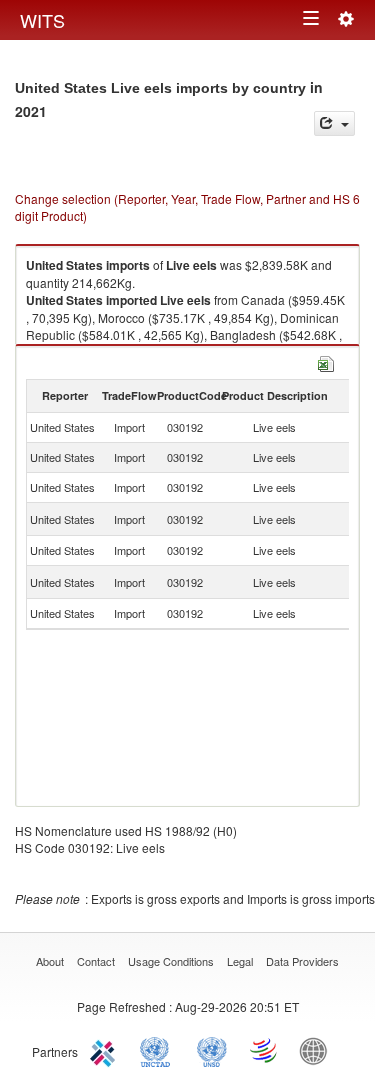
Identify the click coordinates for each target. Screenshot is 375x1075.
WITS (42, 20)
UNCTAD (159, 1050)
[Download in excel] (326, 361)
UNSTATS (212, 1050)
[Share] (334, 123)
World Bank (318, 1050)
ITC (106, 1050)
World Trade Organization (265, 1050)
